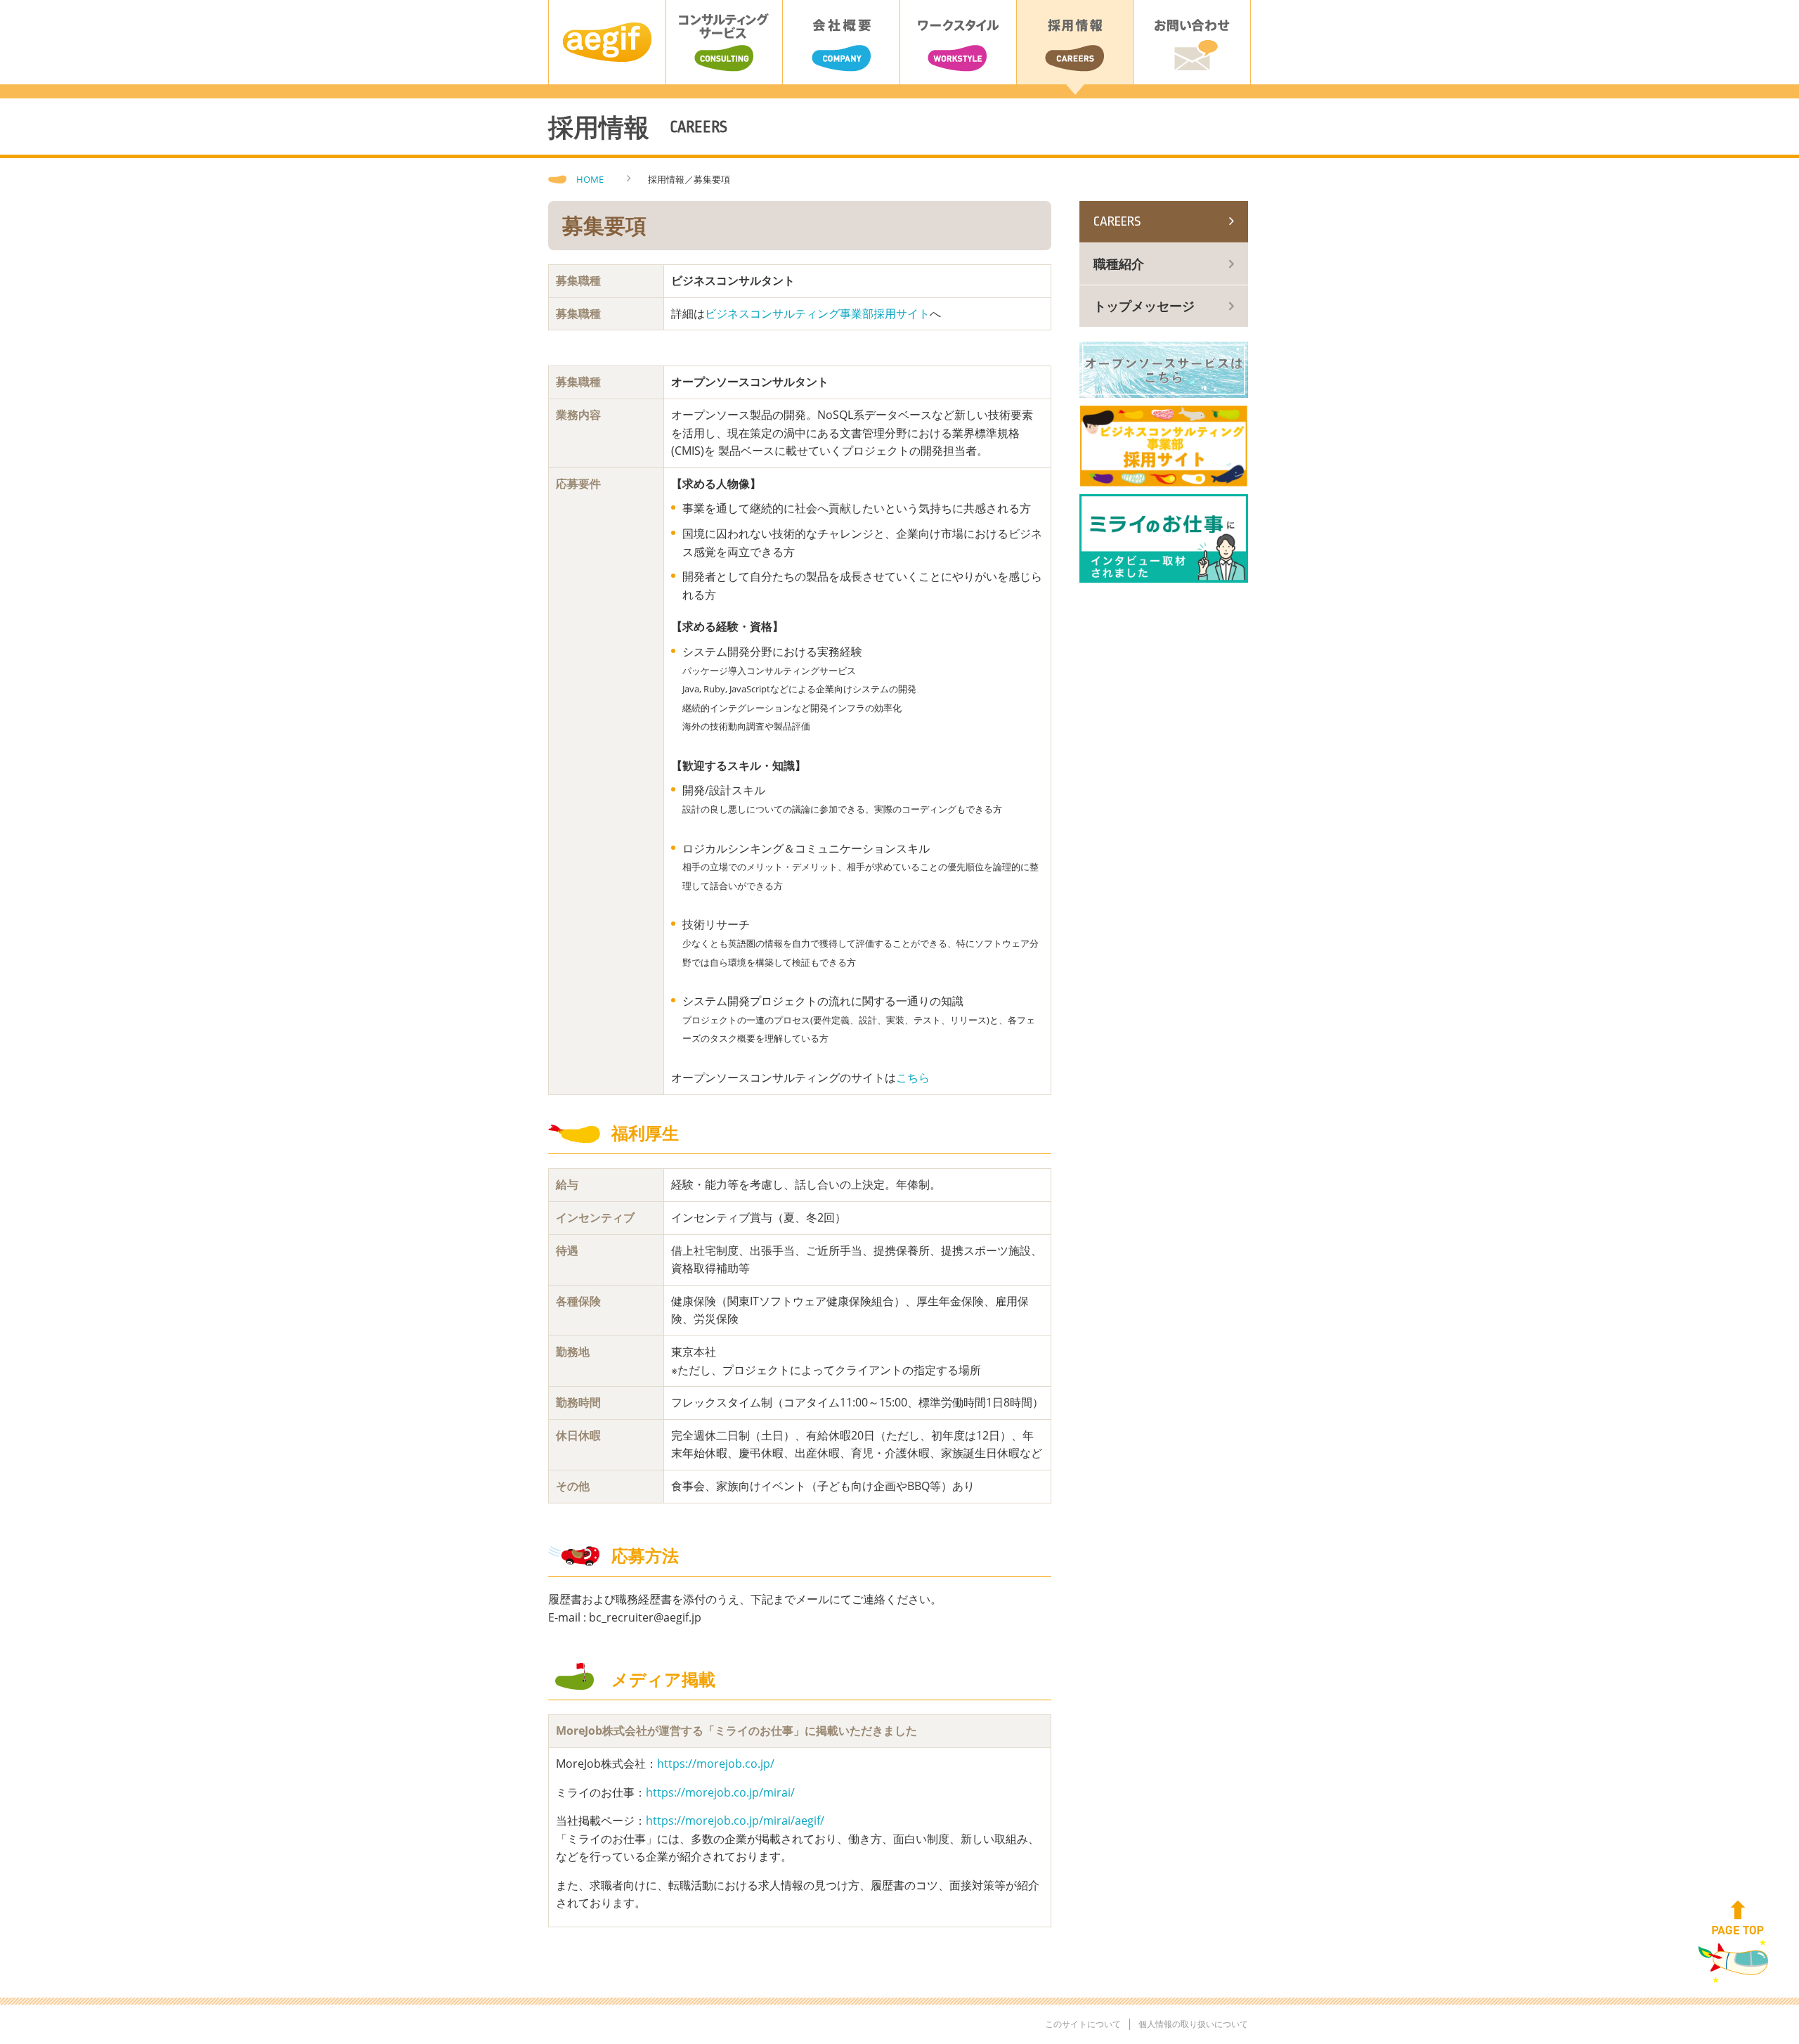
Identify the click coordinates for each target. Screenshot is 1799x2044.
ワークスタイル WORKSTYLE (958, 42)
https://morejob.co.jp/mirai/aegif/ (735, 1820)
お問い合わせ (1191, 42)
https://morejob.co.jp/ (716, 1764)
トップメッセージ (1144, 306)
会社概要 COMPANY (841, 42)
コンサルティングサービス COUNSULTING (724, 42)
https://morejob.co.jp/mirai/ (720, 1792)
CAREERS (1117, 221)
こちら (913, 1078)
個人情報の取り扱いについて (1193, 2024)
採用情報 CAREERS (1075, 42)
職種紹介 (1119, 264)
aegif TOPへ (607, 42)
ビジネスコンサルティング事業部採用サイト (817, 313)
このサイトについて (1083, 2024)
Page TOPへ (1738, 1919)
